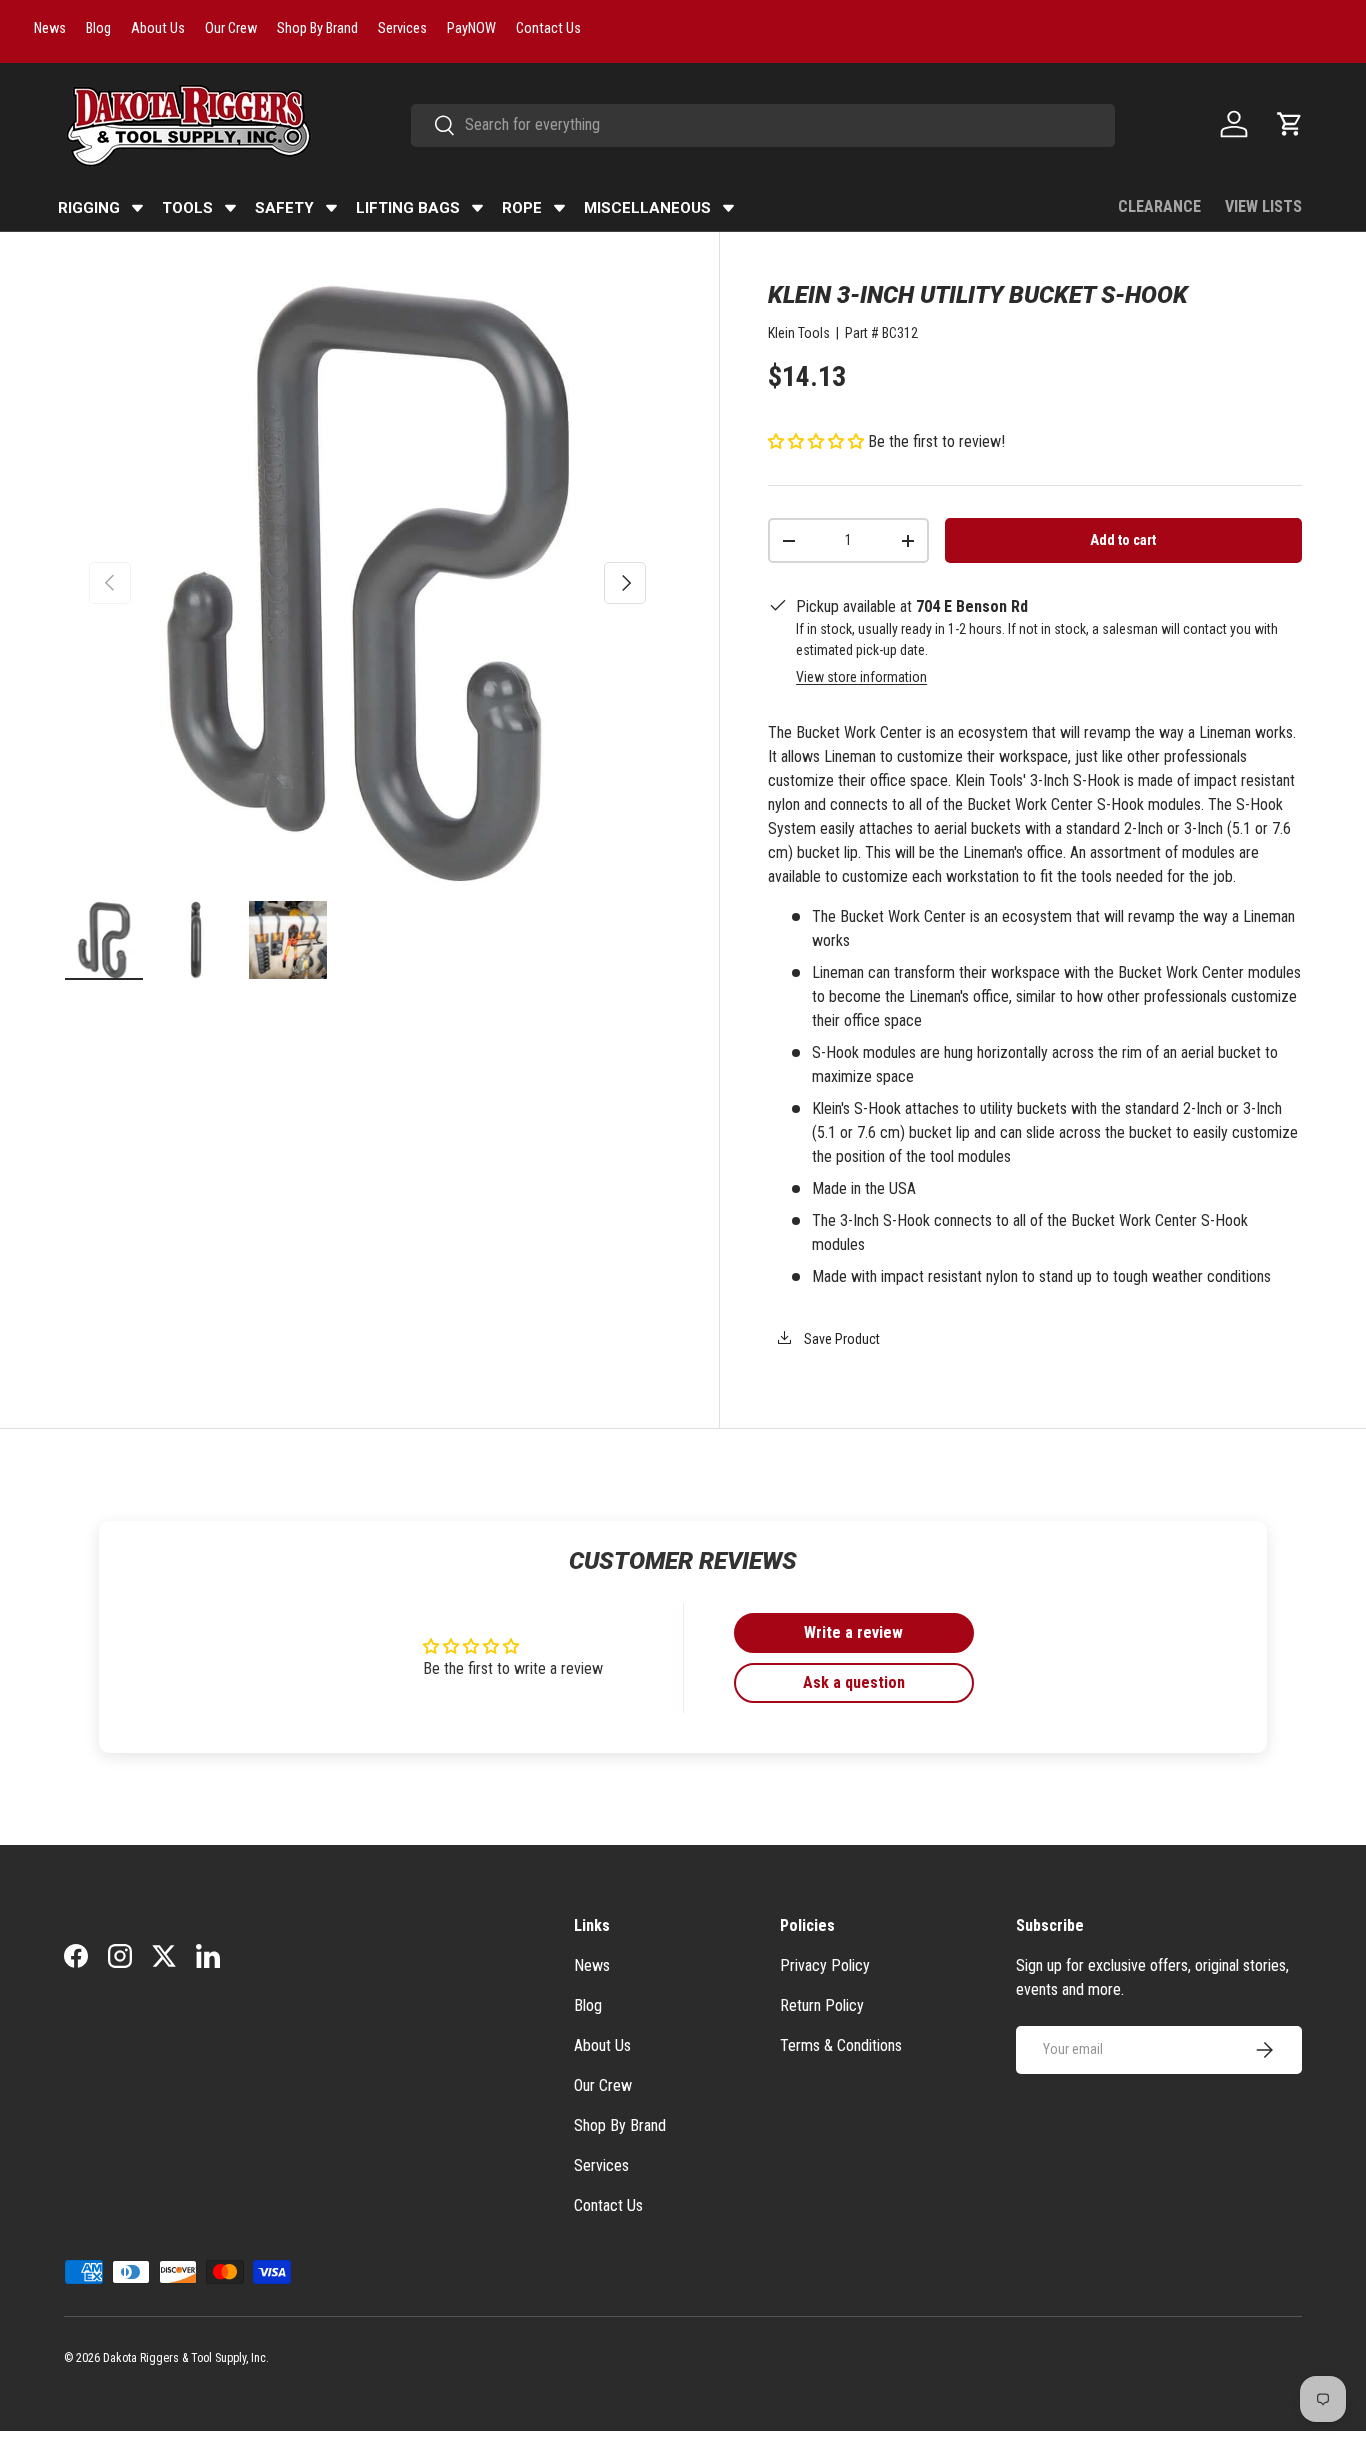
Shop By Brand (620, 2125)
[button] (1290, 124)
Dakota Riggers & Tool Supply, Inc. (186, 2358)
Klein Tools (799, 333)
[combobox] (763, 124)
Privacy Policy (825, 1965)
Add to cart (1123, 540)
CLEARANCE (1159, 206)
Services (601, 2165)
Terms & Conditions (841, 2045)
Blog (588, 2005)
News (592, 1965)
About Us (602, 2045)
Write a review (853, 1632)
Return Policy (822, 2005)
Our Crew (603, 2085)
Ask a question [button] (854, 1682)
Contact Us (608, 2205)
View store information (861, 677)
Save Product (840, 1339)
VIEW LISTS (1263, 206)
